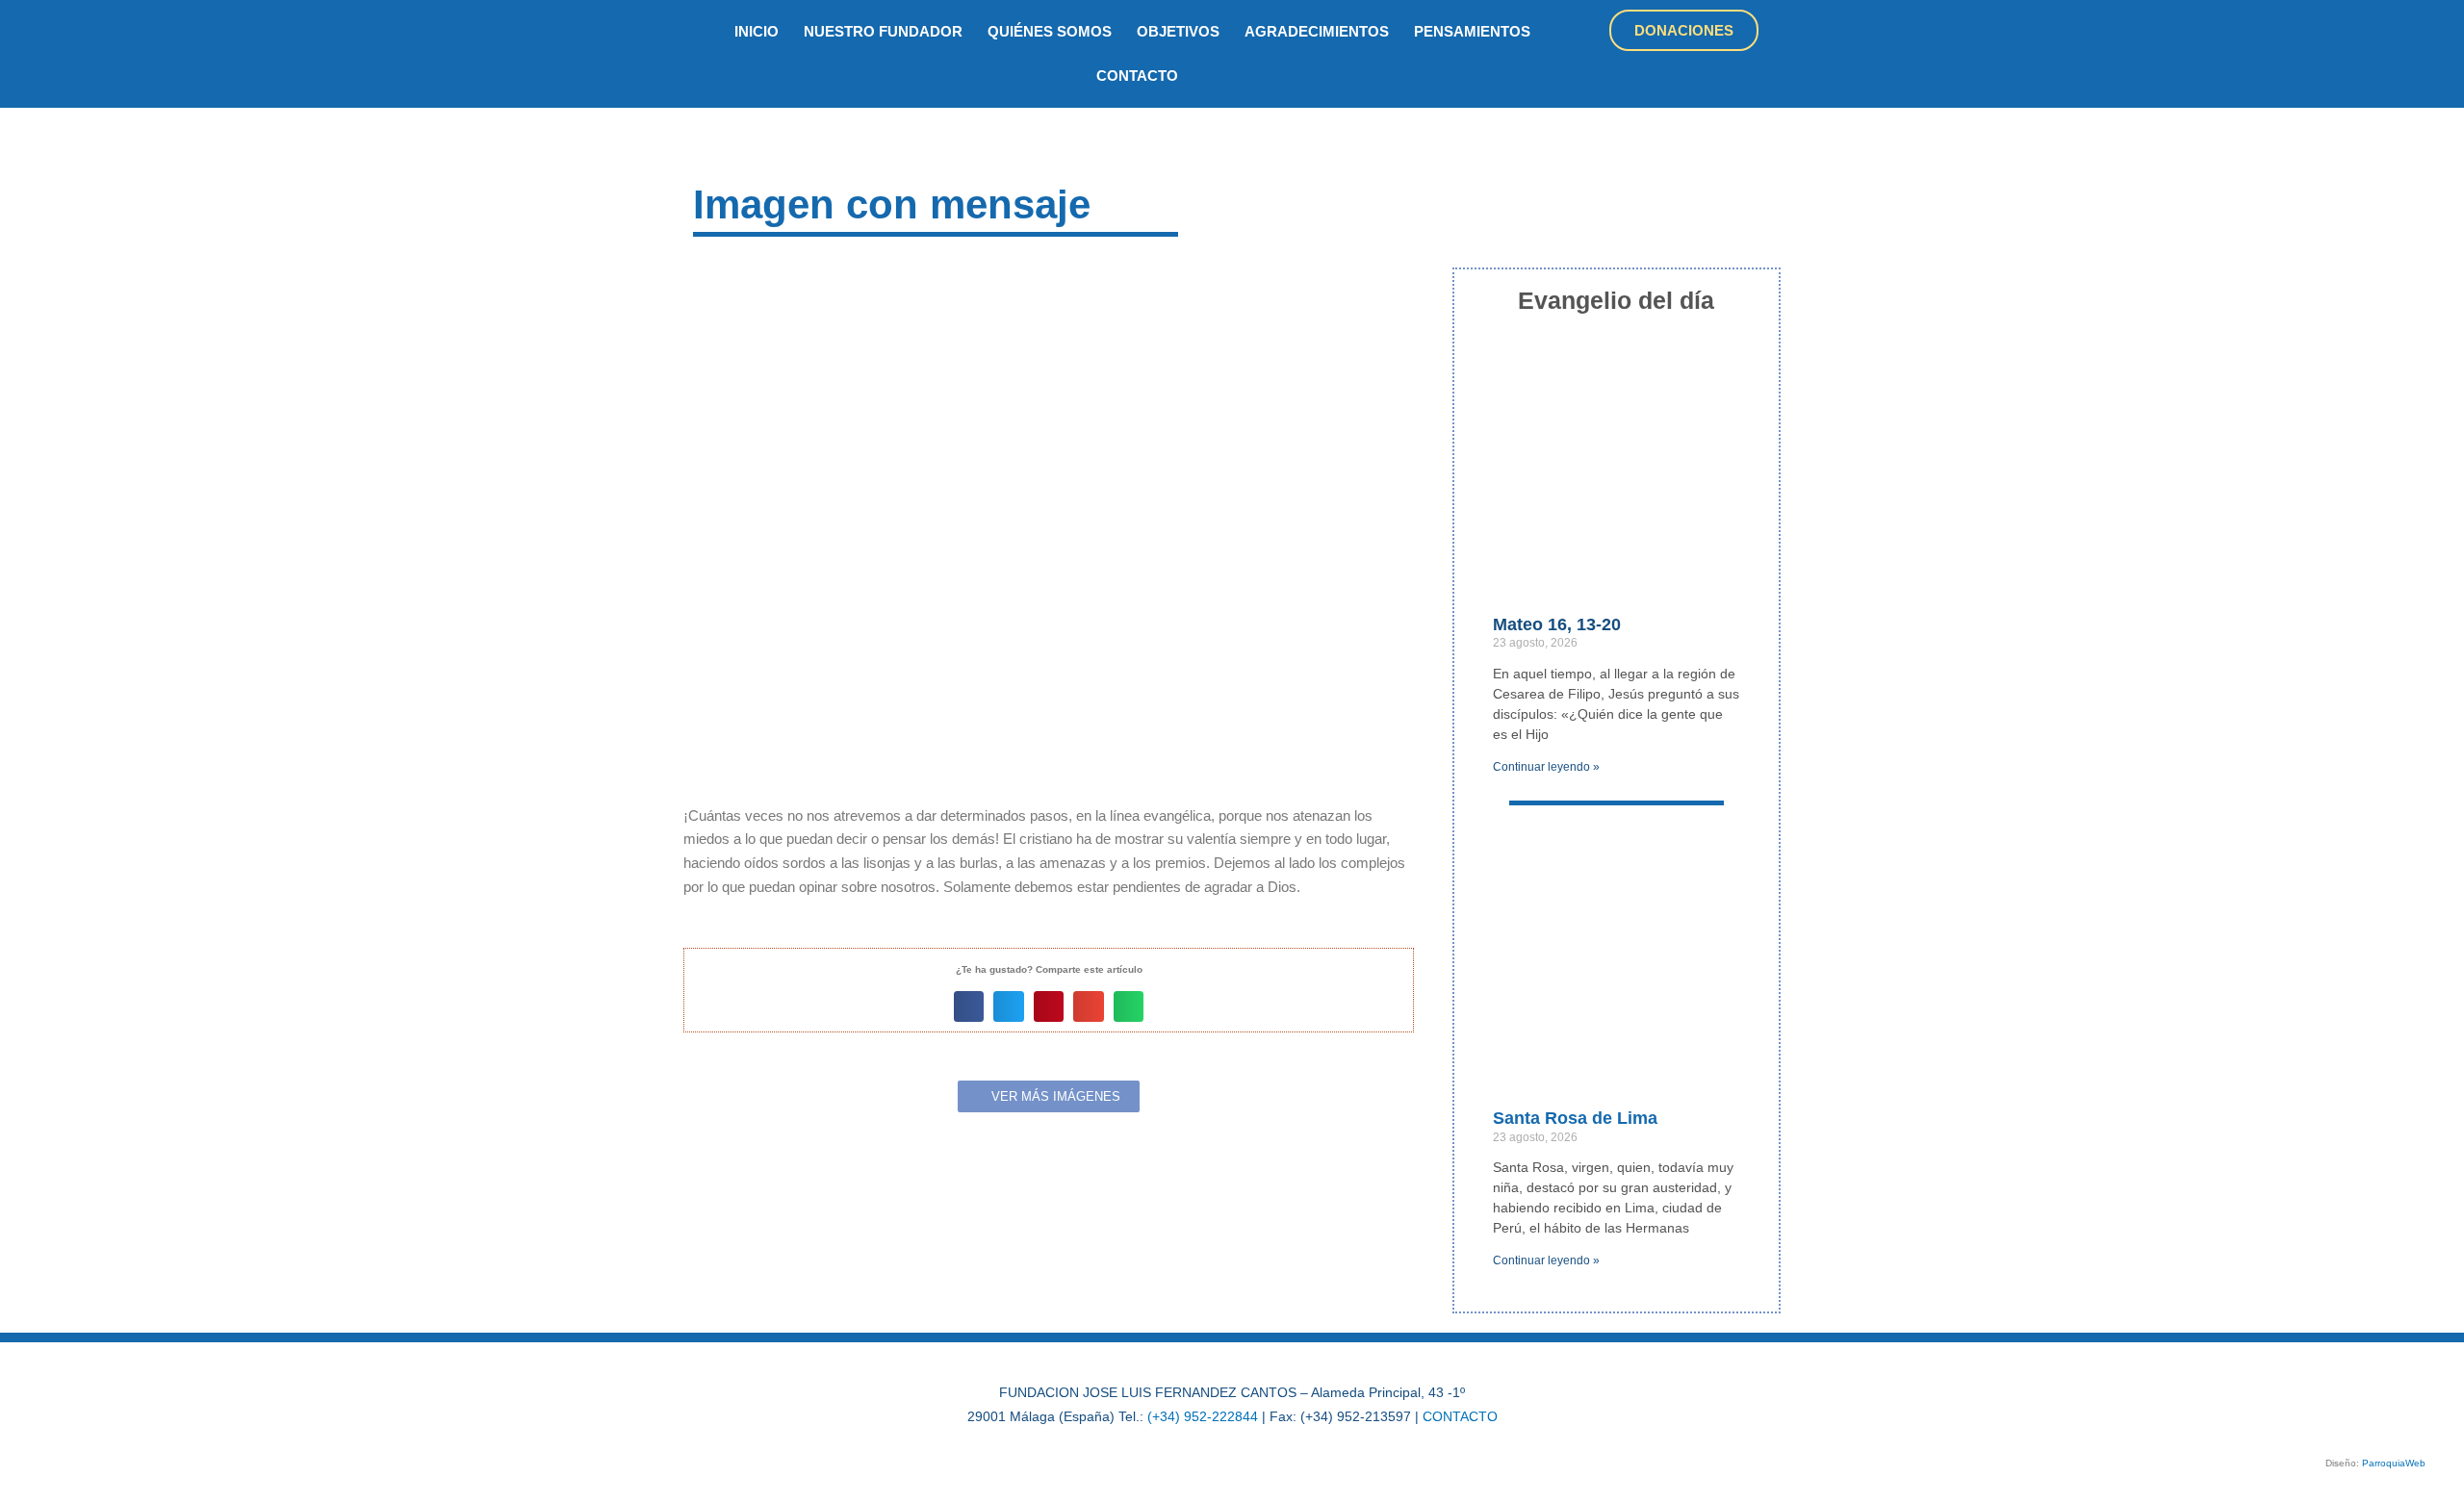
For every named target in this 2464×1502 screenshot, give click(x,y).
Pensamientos (1472, 31)
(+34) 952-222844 (1203, 1416)
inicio (757, 31)
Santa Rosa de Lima (1575, 1118)
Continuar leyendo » (1546, 767)
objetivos (1178, 31)
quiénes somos (1050, 31)
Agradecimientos (1317, 31)
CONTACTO (1460, 1416)
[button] (969, 1006)
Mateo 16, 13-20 (1557, 624)
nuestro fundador (883, 31)
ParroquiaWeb (2394, 1463)
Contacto (1137, 76)
